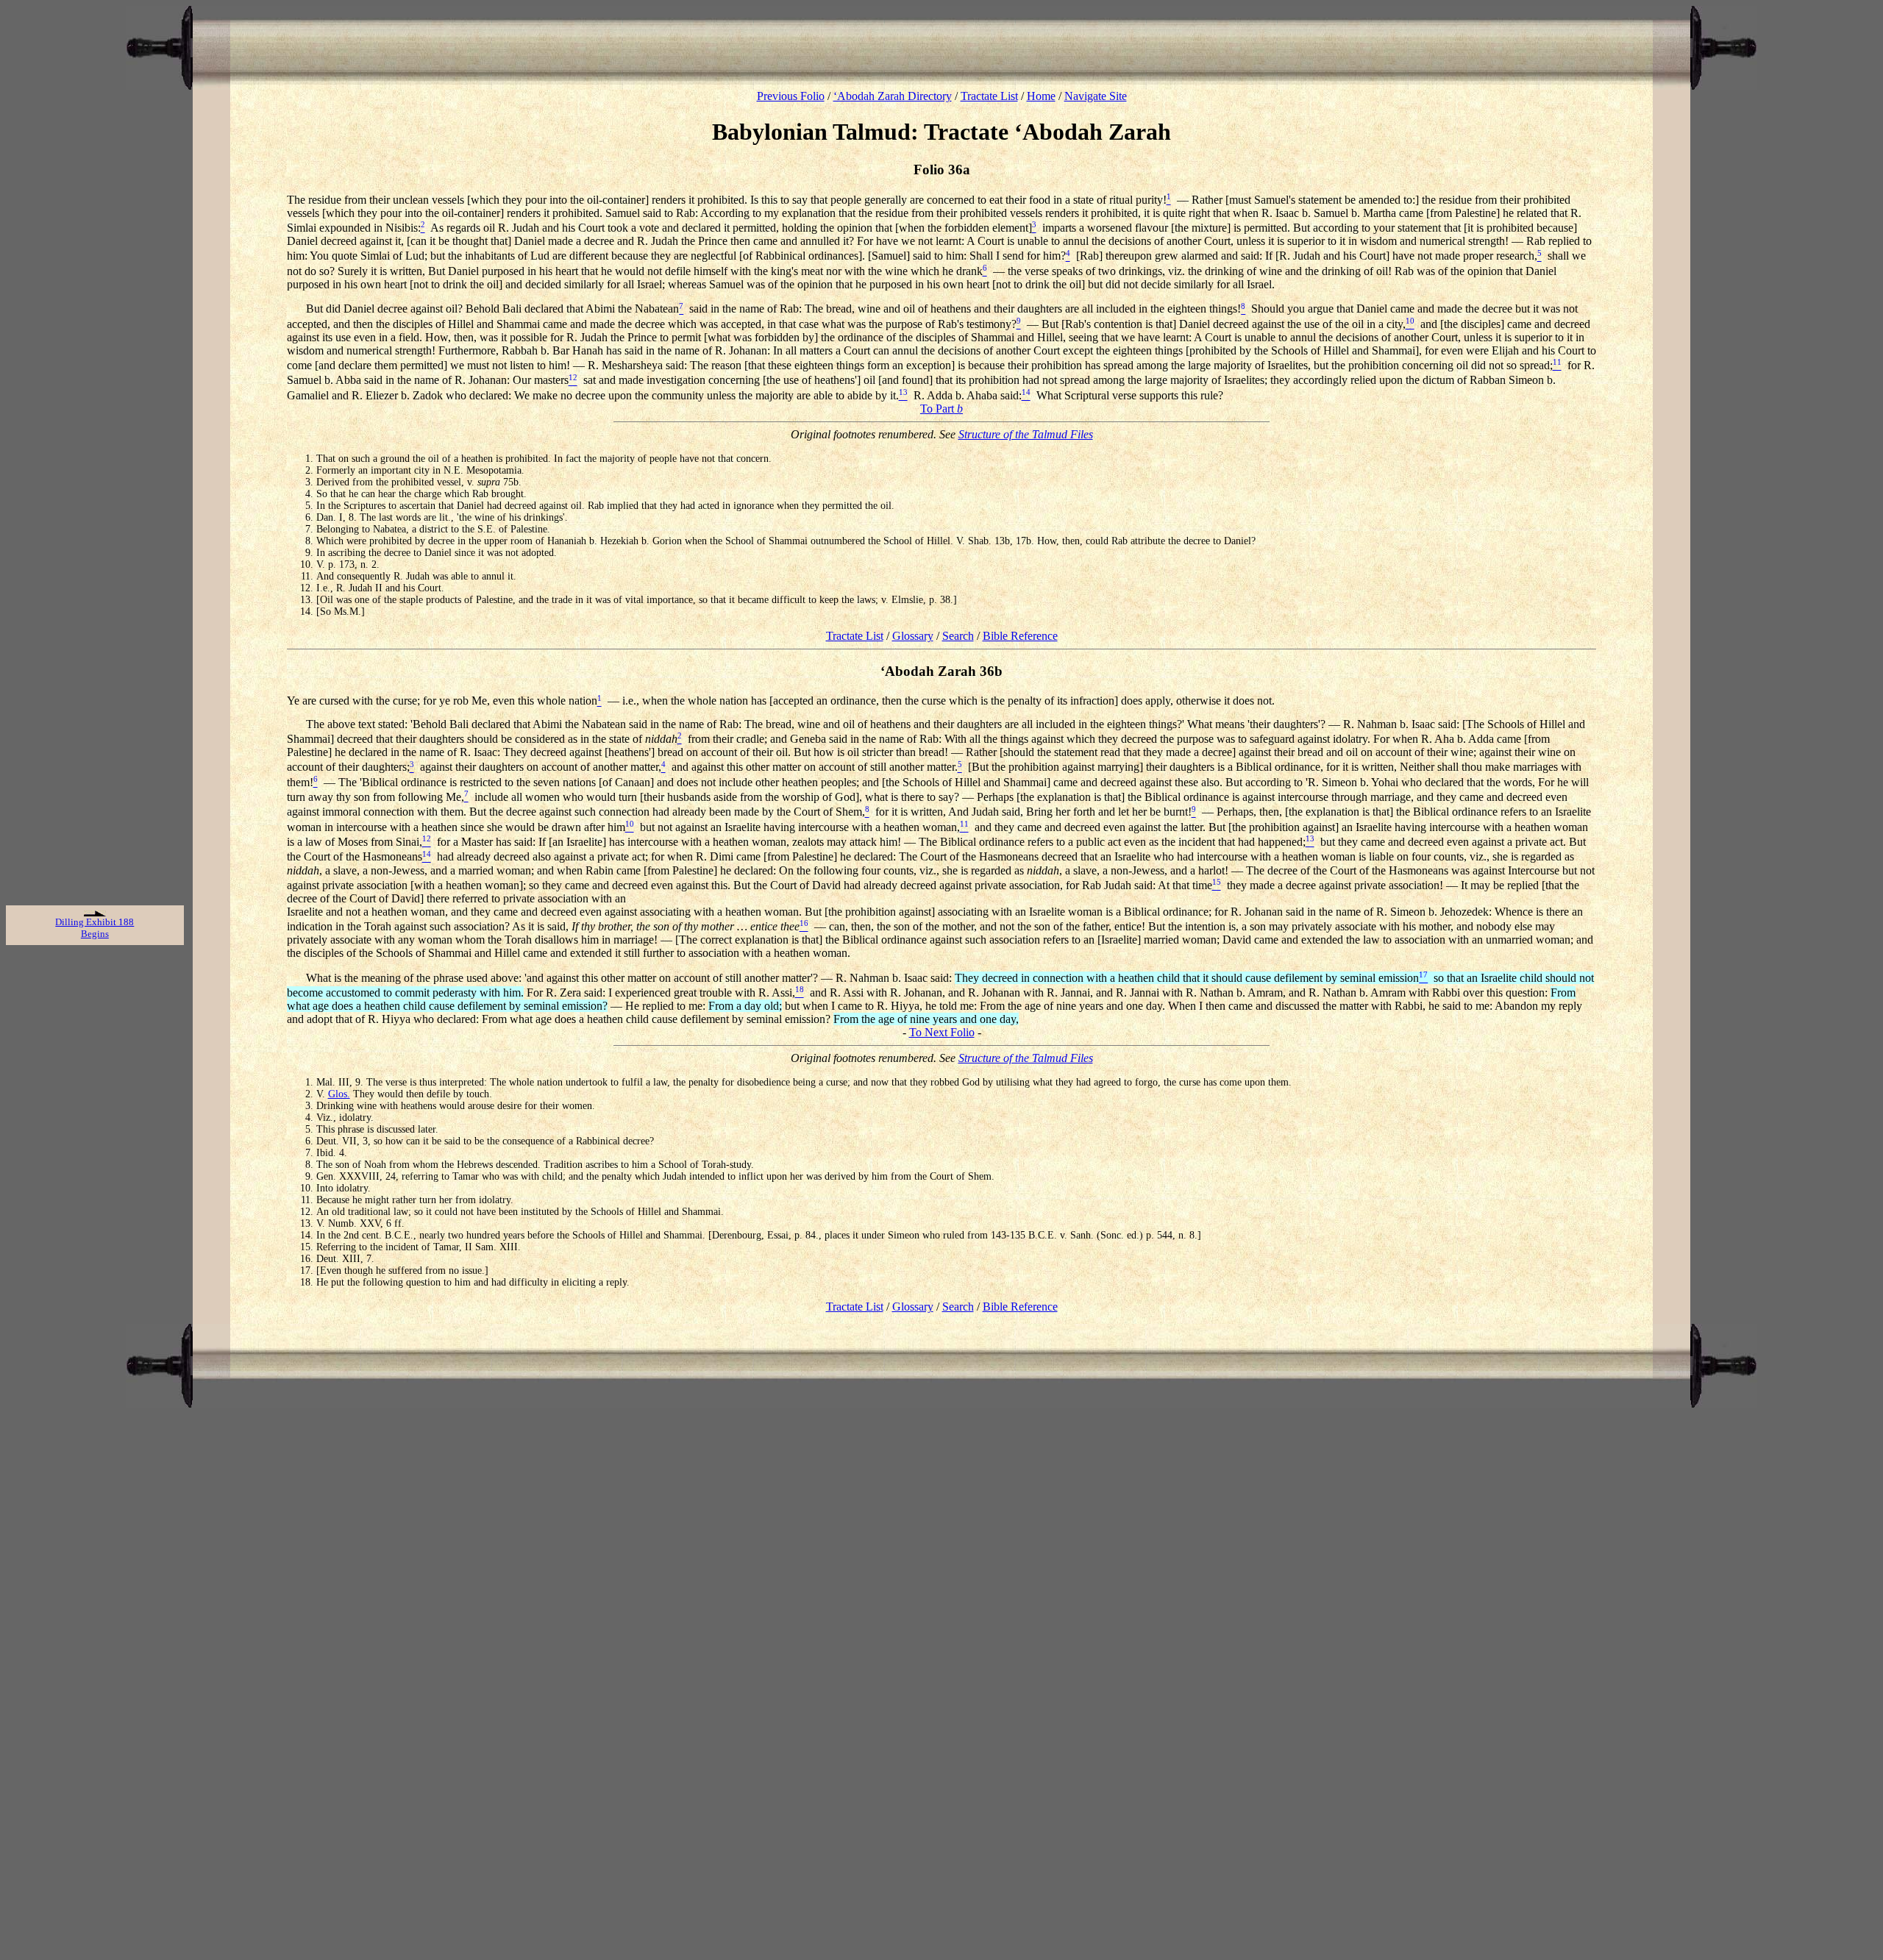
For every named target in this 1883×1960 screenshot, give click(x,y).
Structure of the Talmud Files (1026, 434)
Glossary (913, 636)
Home (1041, 96)
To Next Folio (942, 1032)
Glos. (339, 1094)
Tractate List (989, 96)
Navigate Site (1096, 96)
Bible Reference (1020, 636)
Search (958, 636)
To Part (941, 409)
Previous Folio (791, 96)
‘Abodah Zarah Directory (893, 96)
